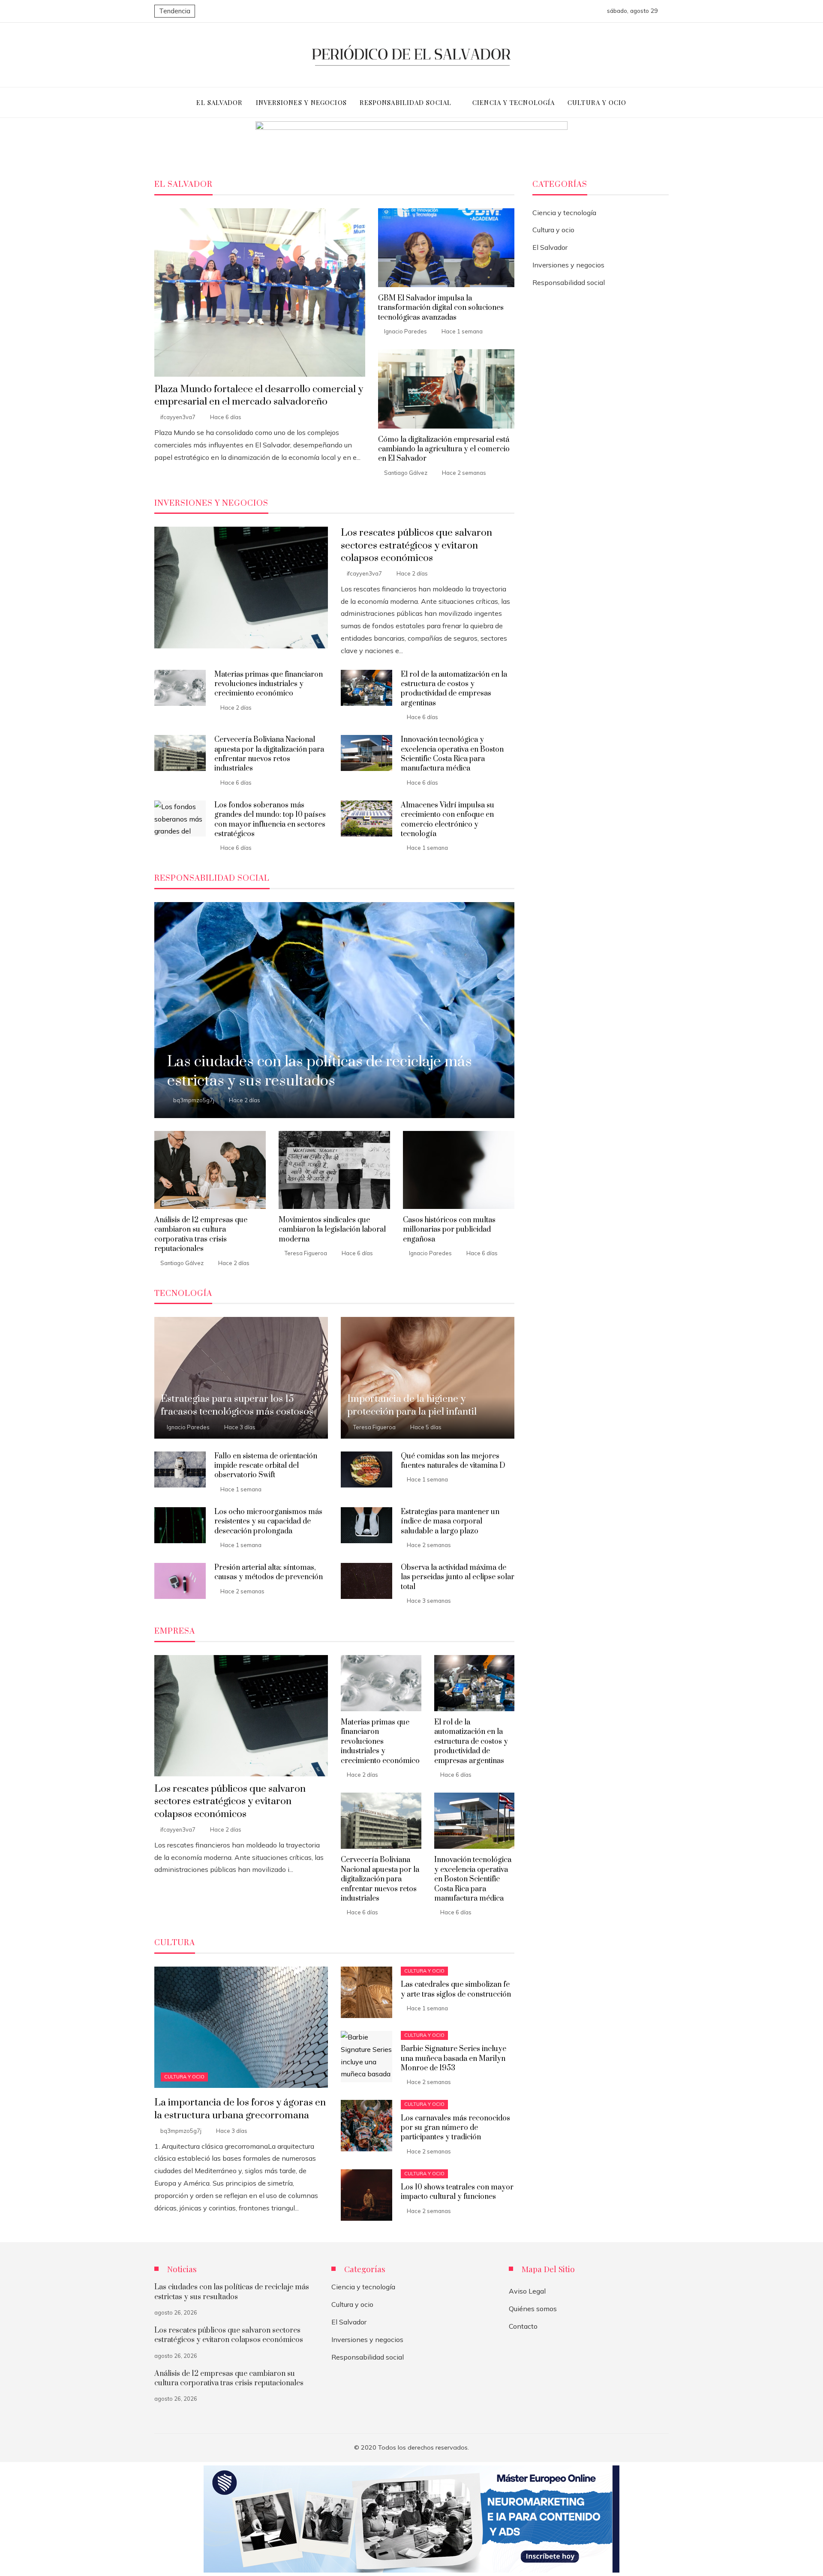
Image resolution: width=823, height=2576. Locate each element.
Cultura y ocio (184, 2077)
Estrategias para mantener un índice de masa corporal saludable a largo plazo (450, 1522)
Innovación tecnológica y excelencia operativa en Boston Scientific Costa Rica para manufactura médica (452, 754)
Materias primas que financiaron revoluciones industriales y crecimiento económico (269, 684)
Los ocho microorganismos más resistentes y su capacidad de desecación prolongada (268, 1522)
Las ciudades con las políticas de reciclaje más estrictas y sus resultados (232, 2292)
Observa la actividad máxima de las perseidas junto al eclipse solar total (458, 1577)
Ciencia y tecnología (564, 213)
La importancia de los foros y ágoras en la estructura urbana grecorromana (240, 2109)
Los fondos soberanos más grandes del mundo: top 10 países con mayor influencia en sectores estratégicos (270, 820)
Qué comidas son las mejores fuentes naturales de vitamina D (453, 1461)
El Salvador (550, 247)
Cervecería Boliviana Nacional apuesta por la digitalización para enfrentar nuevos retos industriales (269, 754)
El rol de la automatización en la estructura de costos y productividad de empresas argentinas (454, 689)
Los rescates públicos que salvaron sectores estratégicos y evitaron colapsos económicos (416, 545)
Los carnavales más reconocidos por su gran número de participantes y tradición (455, 2128)
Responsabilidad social (569, 282)
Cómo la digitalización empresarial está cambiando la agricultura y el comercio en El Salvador (444, 449)
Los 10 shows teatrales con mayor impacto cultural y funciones (457, 2192)
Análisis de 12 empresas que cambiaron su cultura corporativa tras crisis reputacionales (201, 1234)
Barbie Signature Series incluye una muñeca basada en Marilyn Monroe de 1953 (454, 2059)
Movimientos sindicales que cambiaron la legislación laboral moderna (332, 1230)
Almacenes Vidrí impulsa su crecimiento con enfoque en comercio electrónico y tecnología (448, 820)
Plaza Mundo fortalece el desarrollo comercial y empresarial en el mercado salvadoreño (259, 396)
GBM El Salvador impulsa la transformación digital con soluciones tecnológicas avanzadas (441, 308)
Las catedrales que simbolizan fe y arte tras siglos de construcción (456, 1989)
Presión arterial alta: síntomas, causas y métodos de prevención (269, 1572)
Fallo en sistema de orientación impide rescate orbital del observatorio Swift (266, 1466)
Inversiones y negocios (568, 265)
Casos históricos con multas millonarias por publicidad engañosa (449, 1230)
